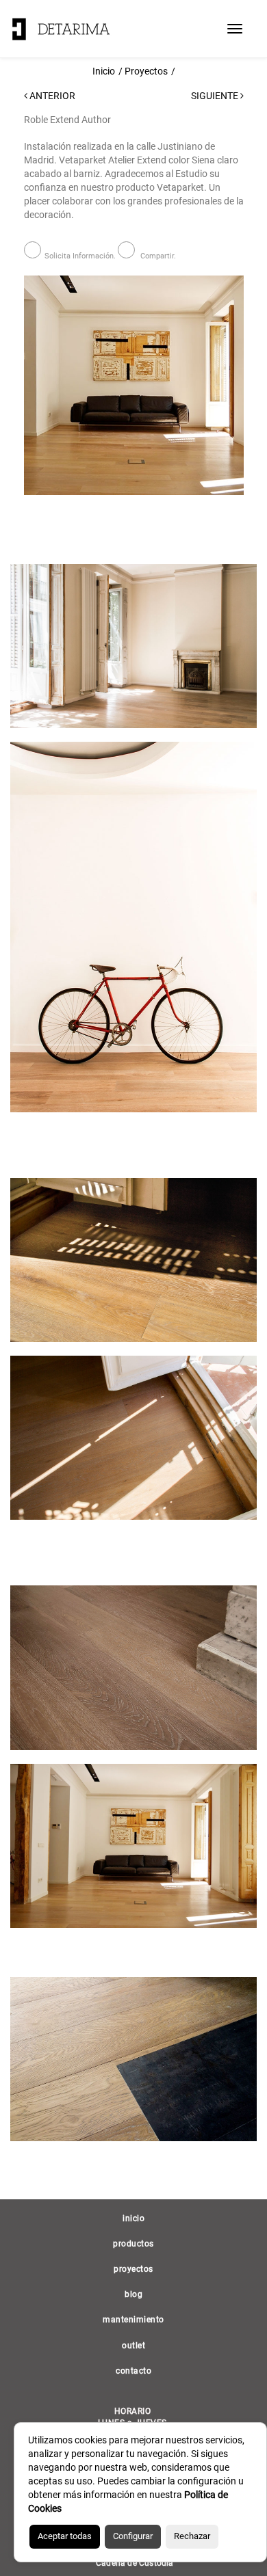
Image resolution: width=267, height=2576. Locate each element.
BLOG (133, 2294)
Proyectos (146, 71)
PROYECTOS (133, 2269)
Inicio (104, 71)
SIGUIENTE (216, 96)
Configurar (133, 2536)
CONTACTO (133, 2371)
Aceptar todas (65, 2536)
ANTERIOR (51, 96)
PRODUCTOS (133, 2244)
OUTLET (133, 2346)
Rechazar (192, 2536)
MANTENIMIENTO (133, 2320)
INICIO (133, 2218)
